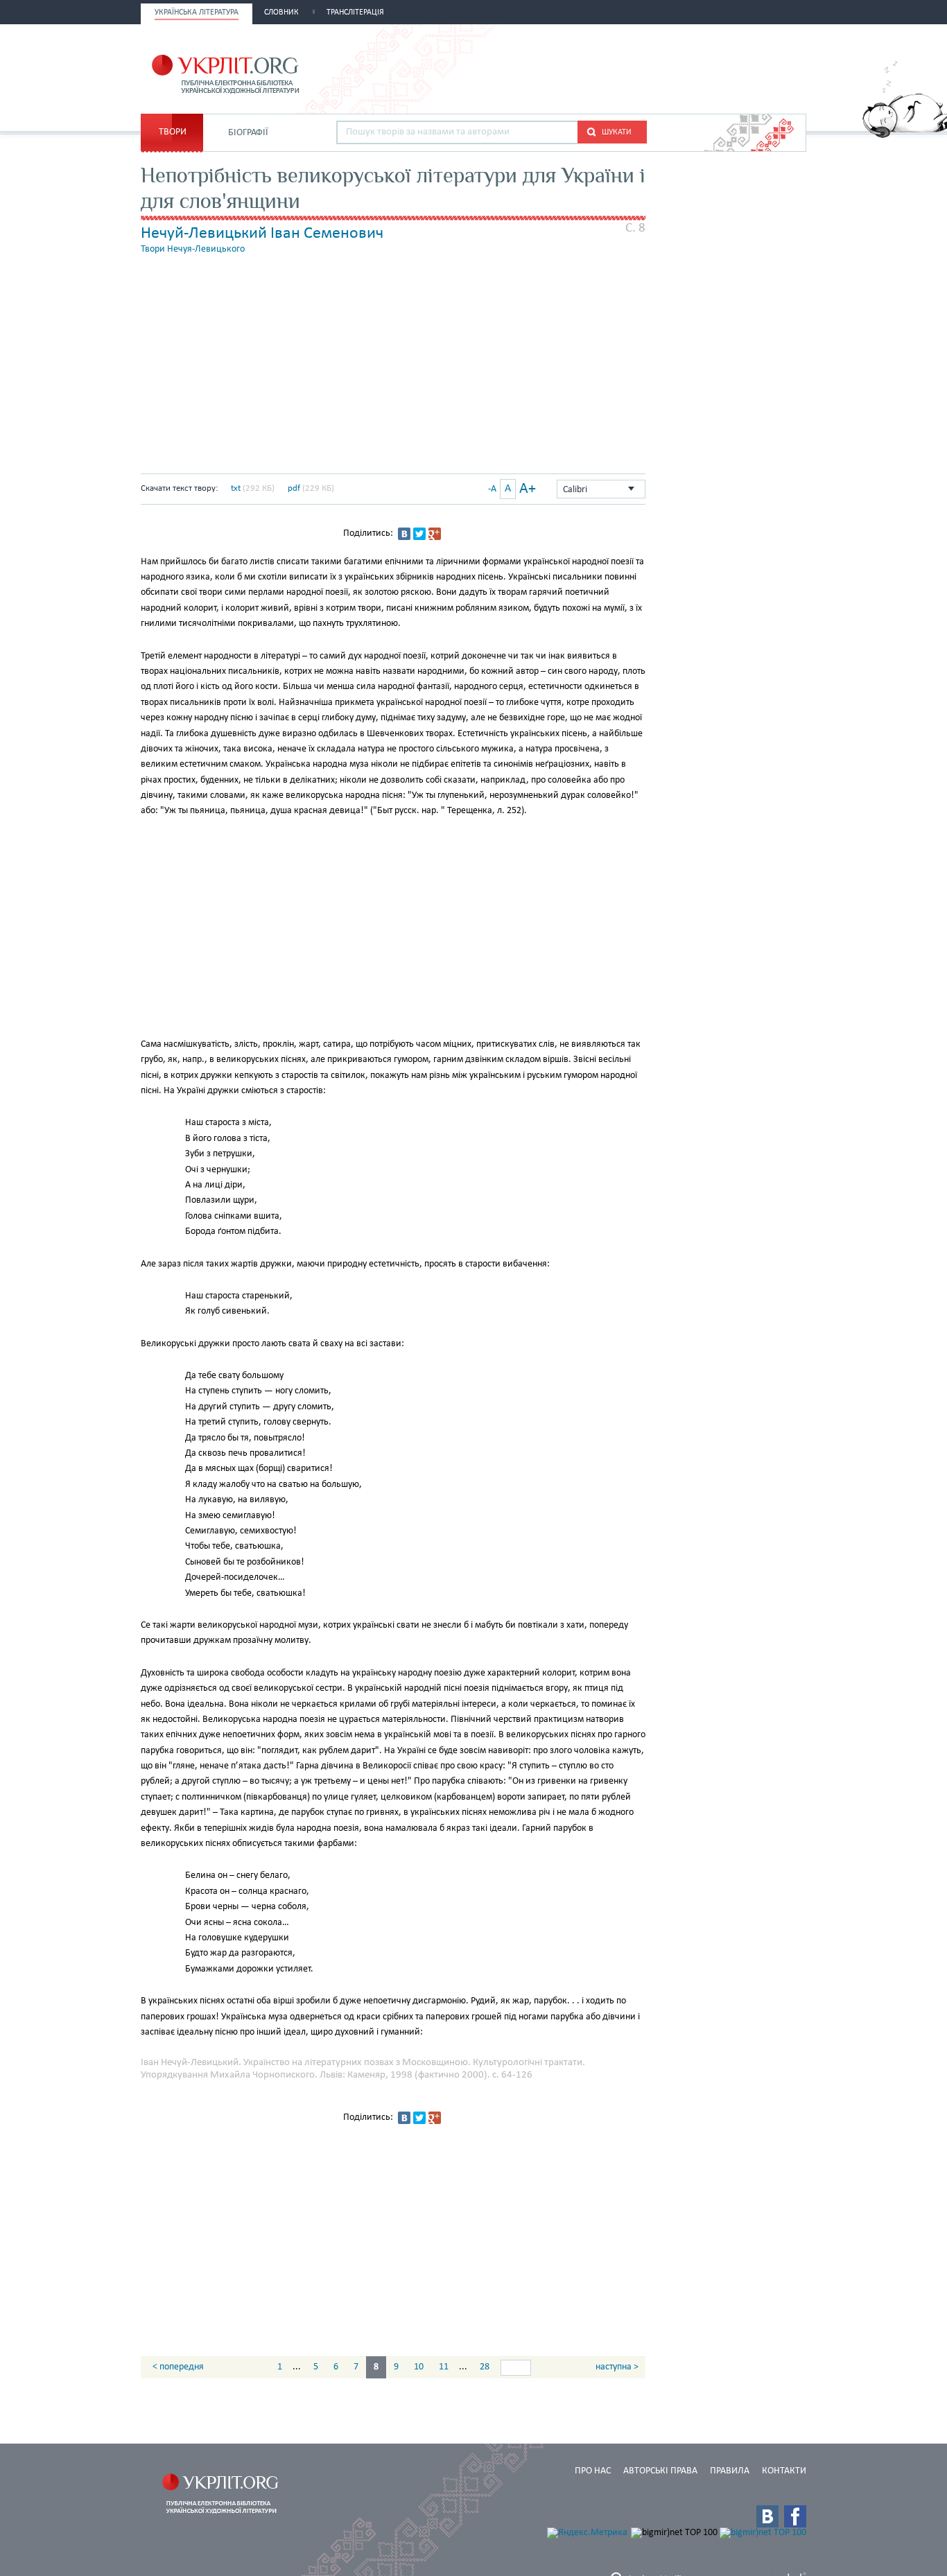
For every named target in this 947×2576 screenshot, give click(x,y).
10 (419, 2367)
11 (444, 2367)
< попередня (178, 2367)
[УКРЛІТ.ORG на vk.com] (767, 2516)
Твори (173, 132)
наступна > (617, 2367)
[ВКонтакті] (404, 534)
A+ (528, 489)
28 (485, 2367)
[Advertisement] (644, 67)
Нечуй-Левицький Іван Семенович (262, 234)
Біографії (248, 133)
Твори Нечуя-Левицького (193, 249)
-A (492, 489)
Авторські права (660, 2471)
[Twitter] (419, 534)
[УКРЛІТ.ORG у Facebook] (795, 2516)
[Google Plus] (435, 534)
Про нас (593, 2471)
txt (236, 488)
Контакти (784, 2471)
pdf (294, 488)
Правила (730, 2471)
